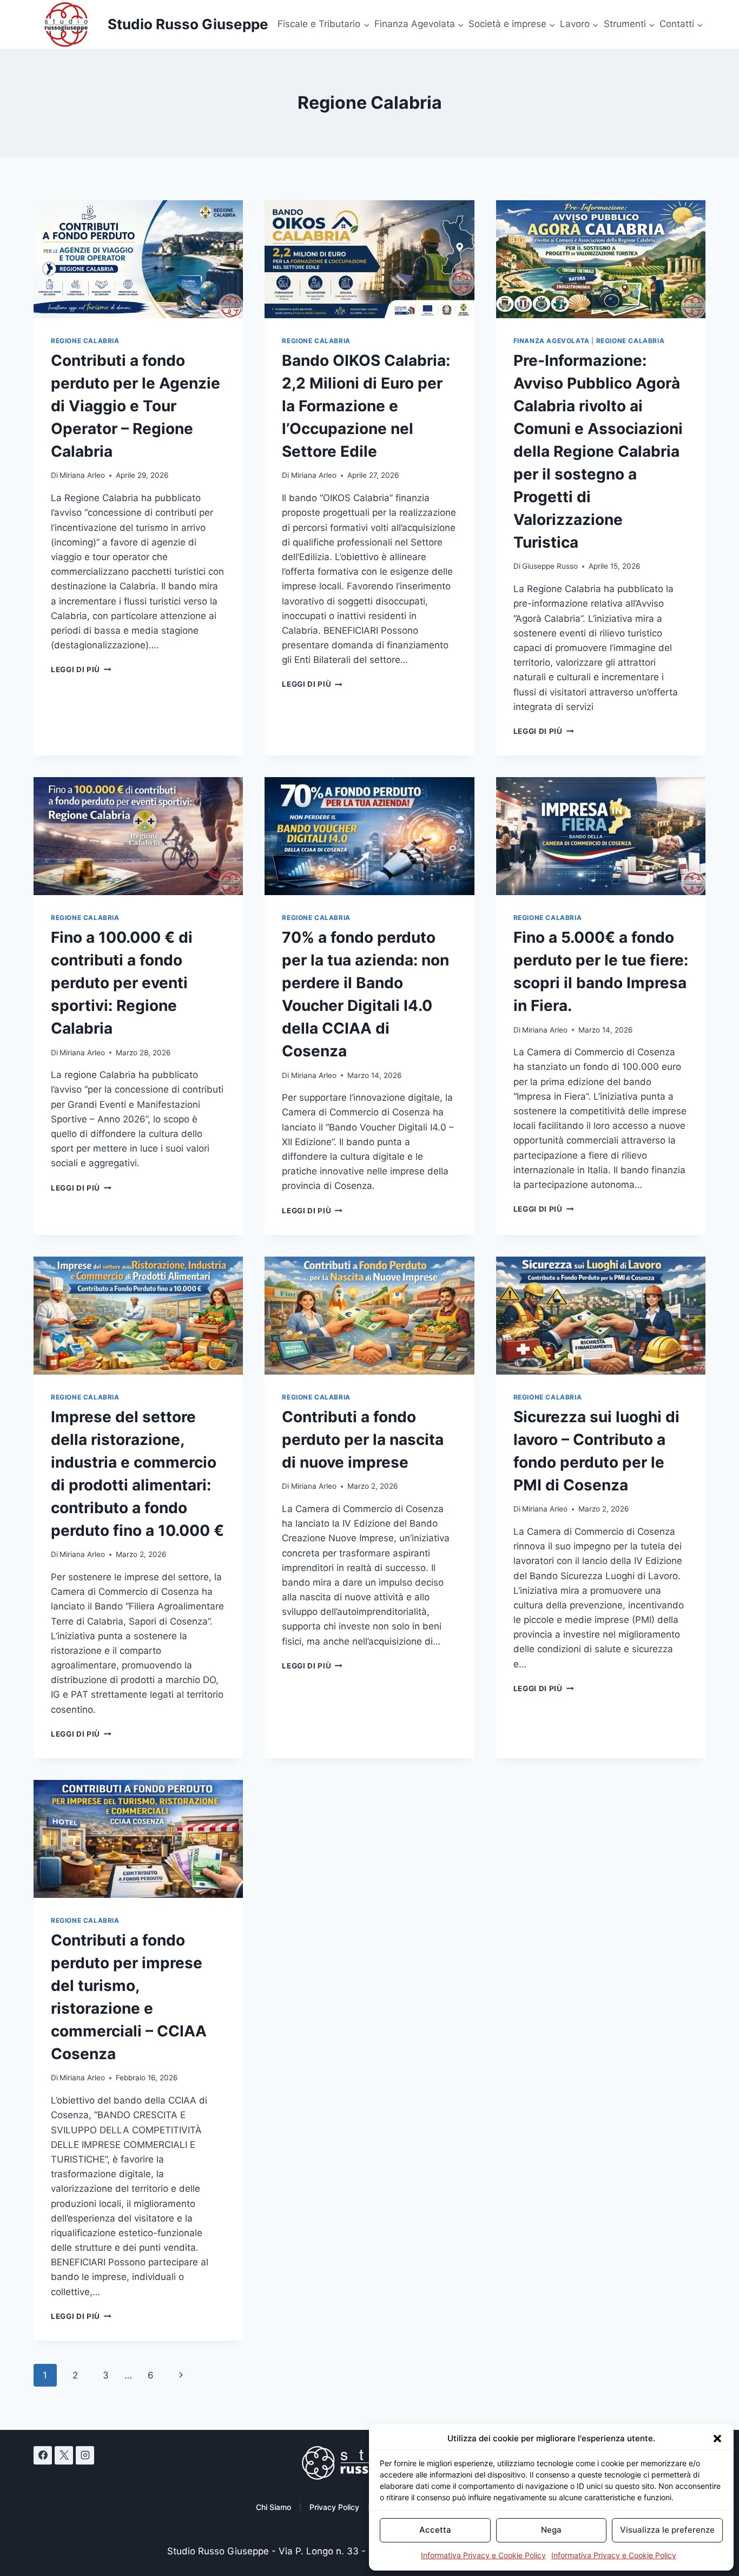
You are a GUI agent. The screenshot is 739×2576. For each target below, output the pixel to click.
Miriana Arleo (82, 475)
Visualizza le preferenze (667, 2530)
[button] (717, 2439)
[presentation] (138, 259)
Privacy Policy (334, 2507)
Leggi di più (81, 669)
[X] (64, 2455)
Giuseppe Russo (550, 566)
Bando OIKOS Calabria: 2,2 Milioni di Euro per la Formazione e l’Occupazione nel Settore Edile (366, 406)
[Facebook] (43, 2455)
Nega (551, 2530)
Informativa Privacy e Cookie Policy (483, 2555)
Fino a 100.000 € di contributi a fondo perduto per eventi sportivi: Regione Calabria (122, 983)
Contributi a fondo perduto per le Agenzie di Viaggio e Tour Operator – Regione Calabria (136, 406)
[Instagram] (85, 2455)
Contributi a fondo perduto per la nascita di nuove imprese (363, 1440)
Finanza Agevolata (552, 341)
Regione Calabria (85, 341)
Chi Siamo (273, 2507)
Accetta (435, 2530)
